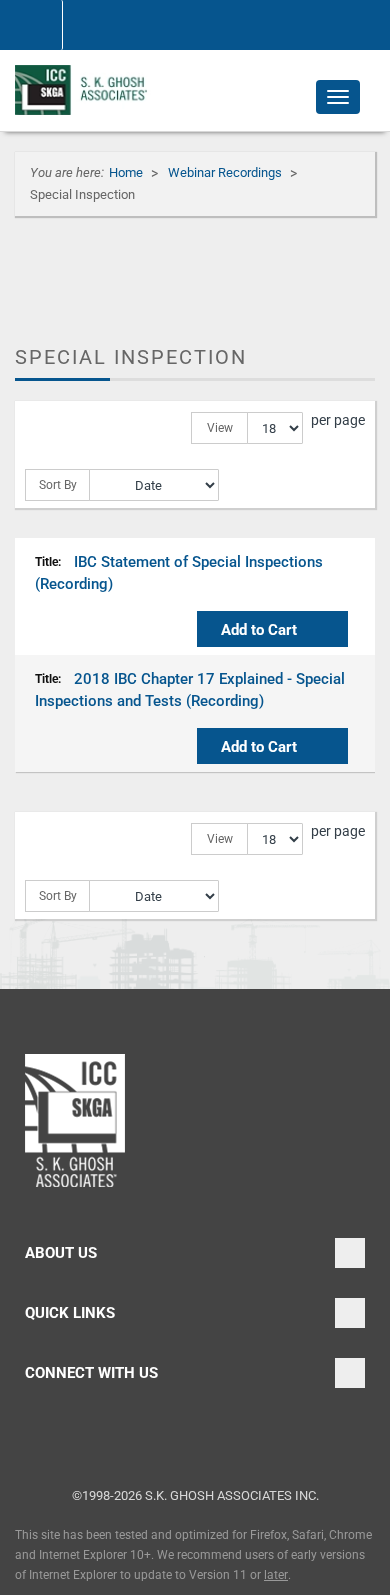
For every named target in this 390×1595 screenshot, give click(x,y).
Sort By (58, 485)
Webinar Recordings (226, 172)
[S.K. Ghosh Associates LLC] (84, 90)
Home (127, 172)
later (276, 1575)
